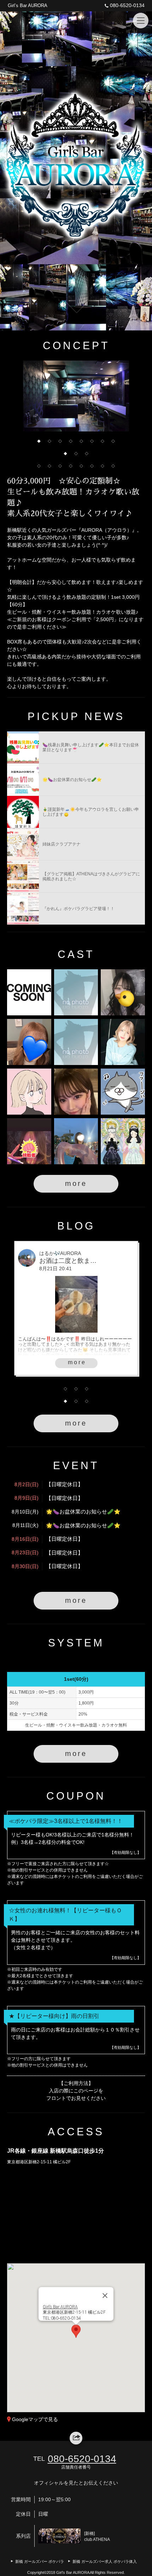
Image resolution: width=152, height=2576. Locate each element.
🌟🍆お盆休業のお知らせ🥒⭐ (83, 1512)
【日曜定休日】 (65, 1484)
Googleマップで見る (35, 2419)
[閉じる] (105, 2296)
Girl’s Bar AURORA (28, 5)
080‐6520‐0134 (127, 5)
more (76, 1183)
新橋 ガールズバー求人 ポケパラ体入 (105, 2561)
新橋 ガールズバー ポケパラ (40, 2561)
